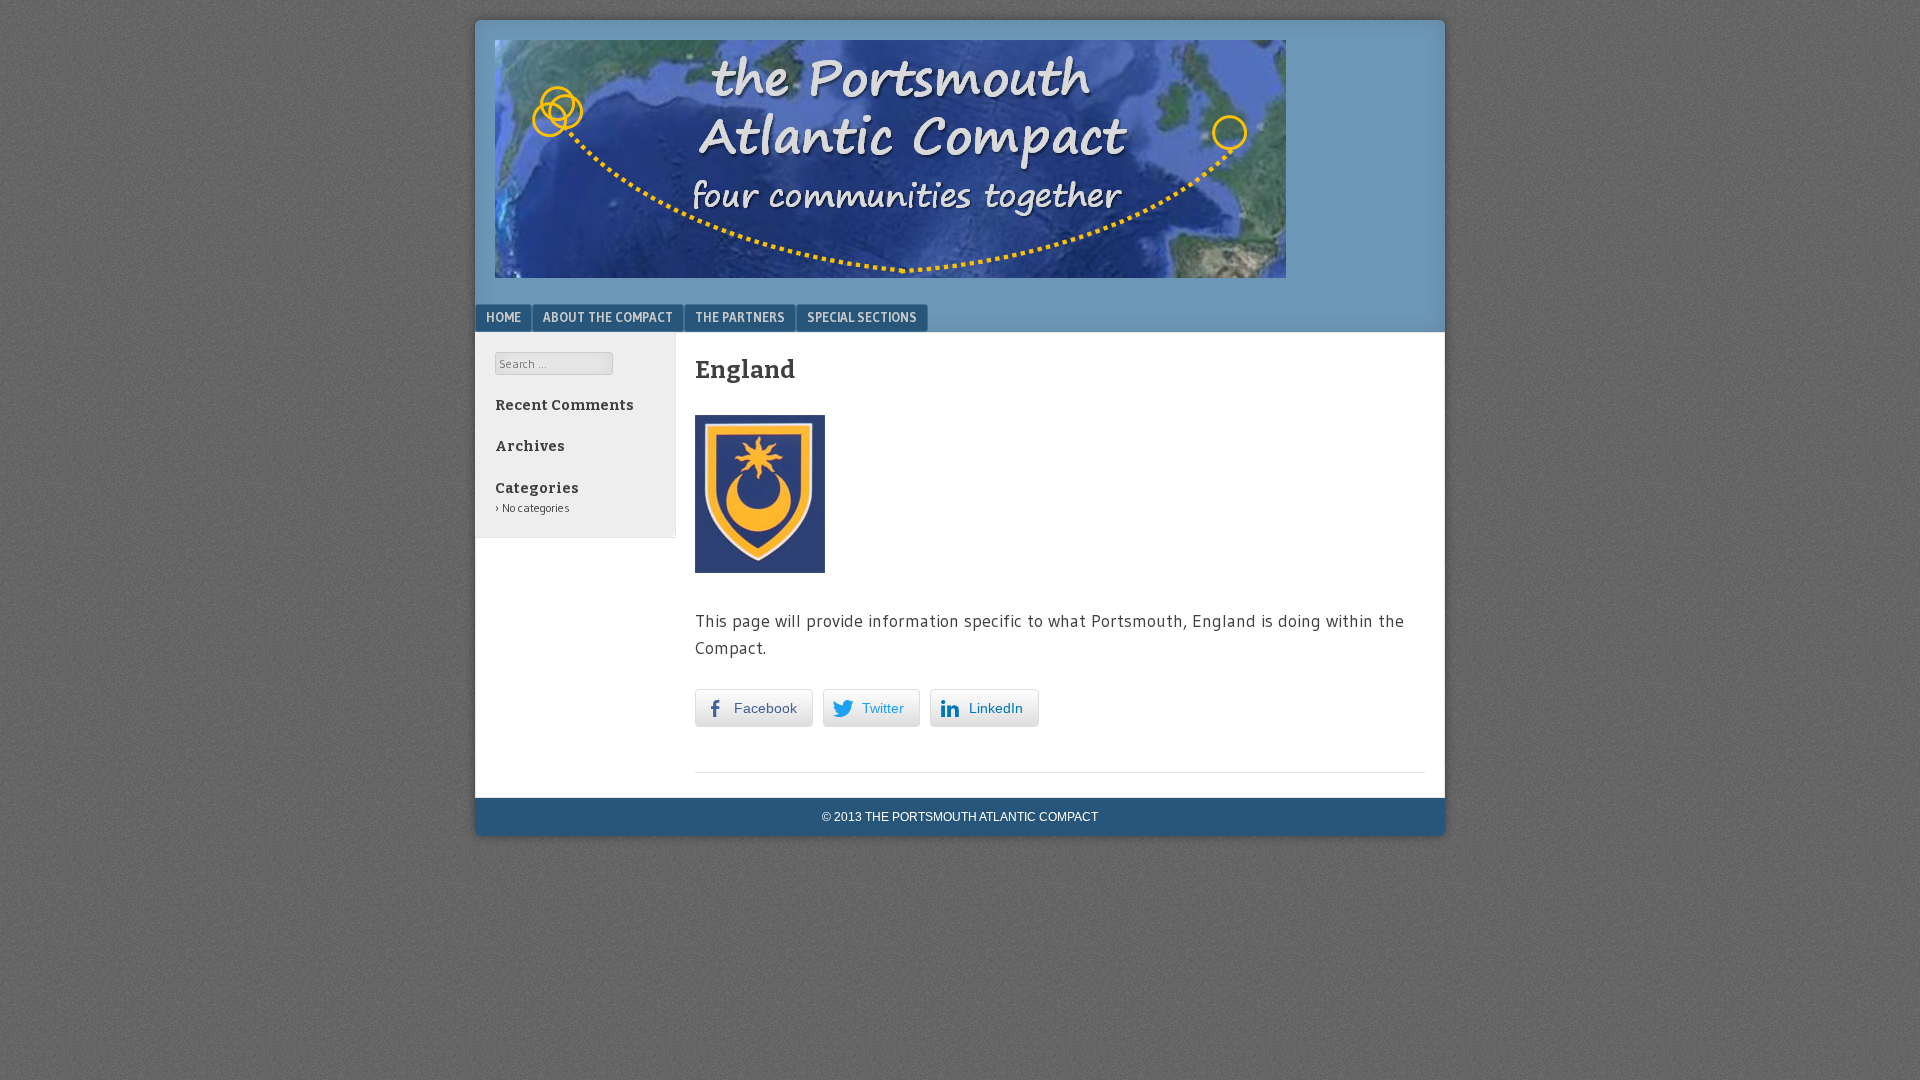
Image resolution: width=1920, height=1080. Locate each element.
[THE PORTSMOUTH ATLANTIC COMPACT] (890, 272)
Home (503, 317)
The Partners (740, 317)
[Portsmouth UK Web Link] (760, 567)
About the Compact (608, 317)
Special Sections (862, 317)
